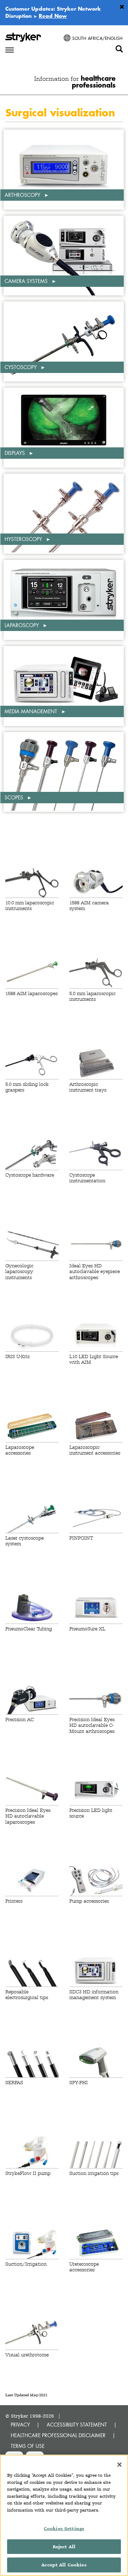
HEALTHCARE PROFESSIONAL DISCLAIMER (58, 2435)
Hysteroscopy (24, 539)
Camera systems (27, 281)
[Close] (119, 2465)
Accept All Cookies (64, 2565)
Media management (32, 711)
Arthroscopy (23, 195)
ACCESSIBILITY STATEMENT (77, 2425)
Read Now (53, 16)
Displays (15, 453)
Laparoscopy (22, 625)
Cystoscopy (21, 367)
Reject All (64, 2547)
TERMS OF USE (28, 2446)
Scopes (15, 797)
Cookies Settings (64, 2528)
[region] (64, 2515)
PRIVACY (20, 2425)
